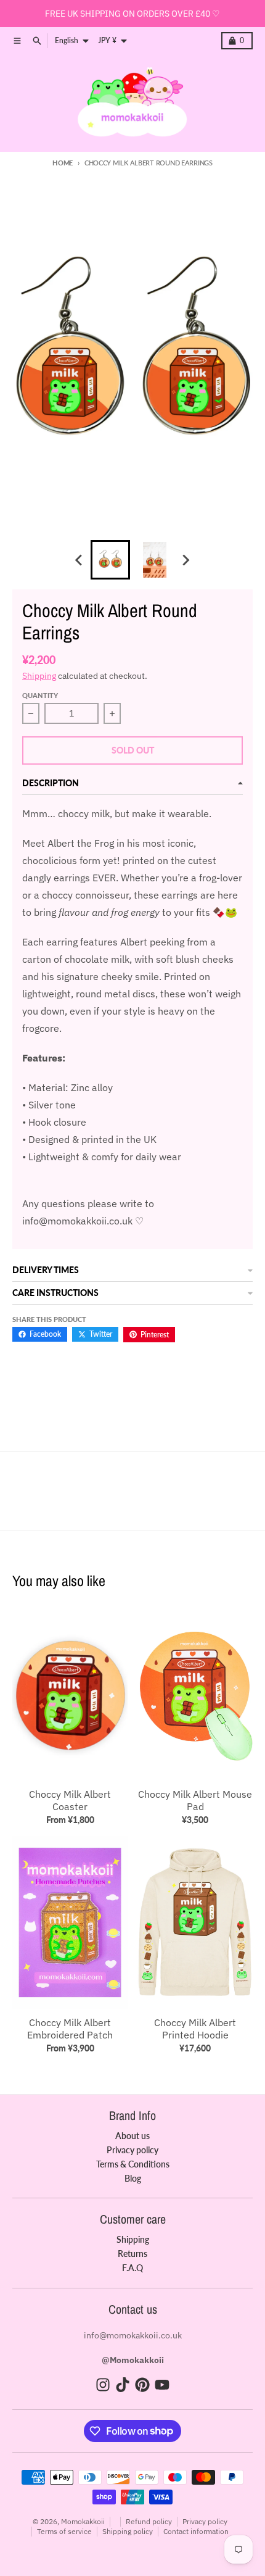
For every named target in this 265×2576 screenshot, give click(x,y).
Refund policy (149, 2521)
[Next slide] (185, 560)
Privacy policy (205, 2521)
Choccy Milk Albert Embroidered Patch (70, 2029)
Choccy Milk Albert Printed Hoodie (195, 2029)
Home (63, 163)
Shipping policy (128, 2531)
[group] (110, 560)
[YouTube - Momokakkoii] (162, 2385)
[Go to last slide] (79, 560)
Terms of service (64, 2531)
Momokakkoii (83, 2521)
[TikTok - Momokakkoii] (123, 2385)
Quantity (40, 695)
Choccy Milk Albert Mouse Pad (195, 1800)
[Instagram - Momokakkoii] (103, 2385)
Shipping (39, 676)
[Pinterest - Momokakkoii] (142, 2385)
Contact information (196, 2531)
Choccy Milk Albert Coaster (70, 1800)
